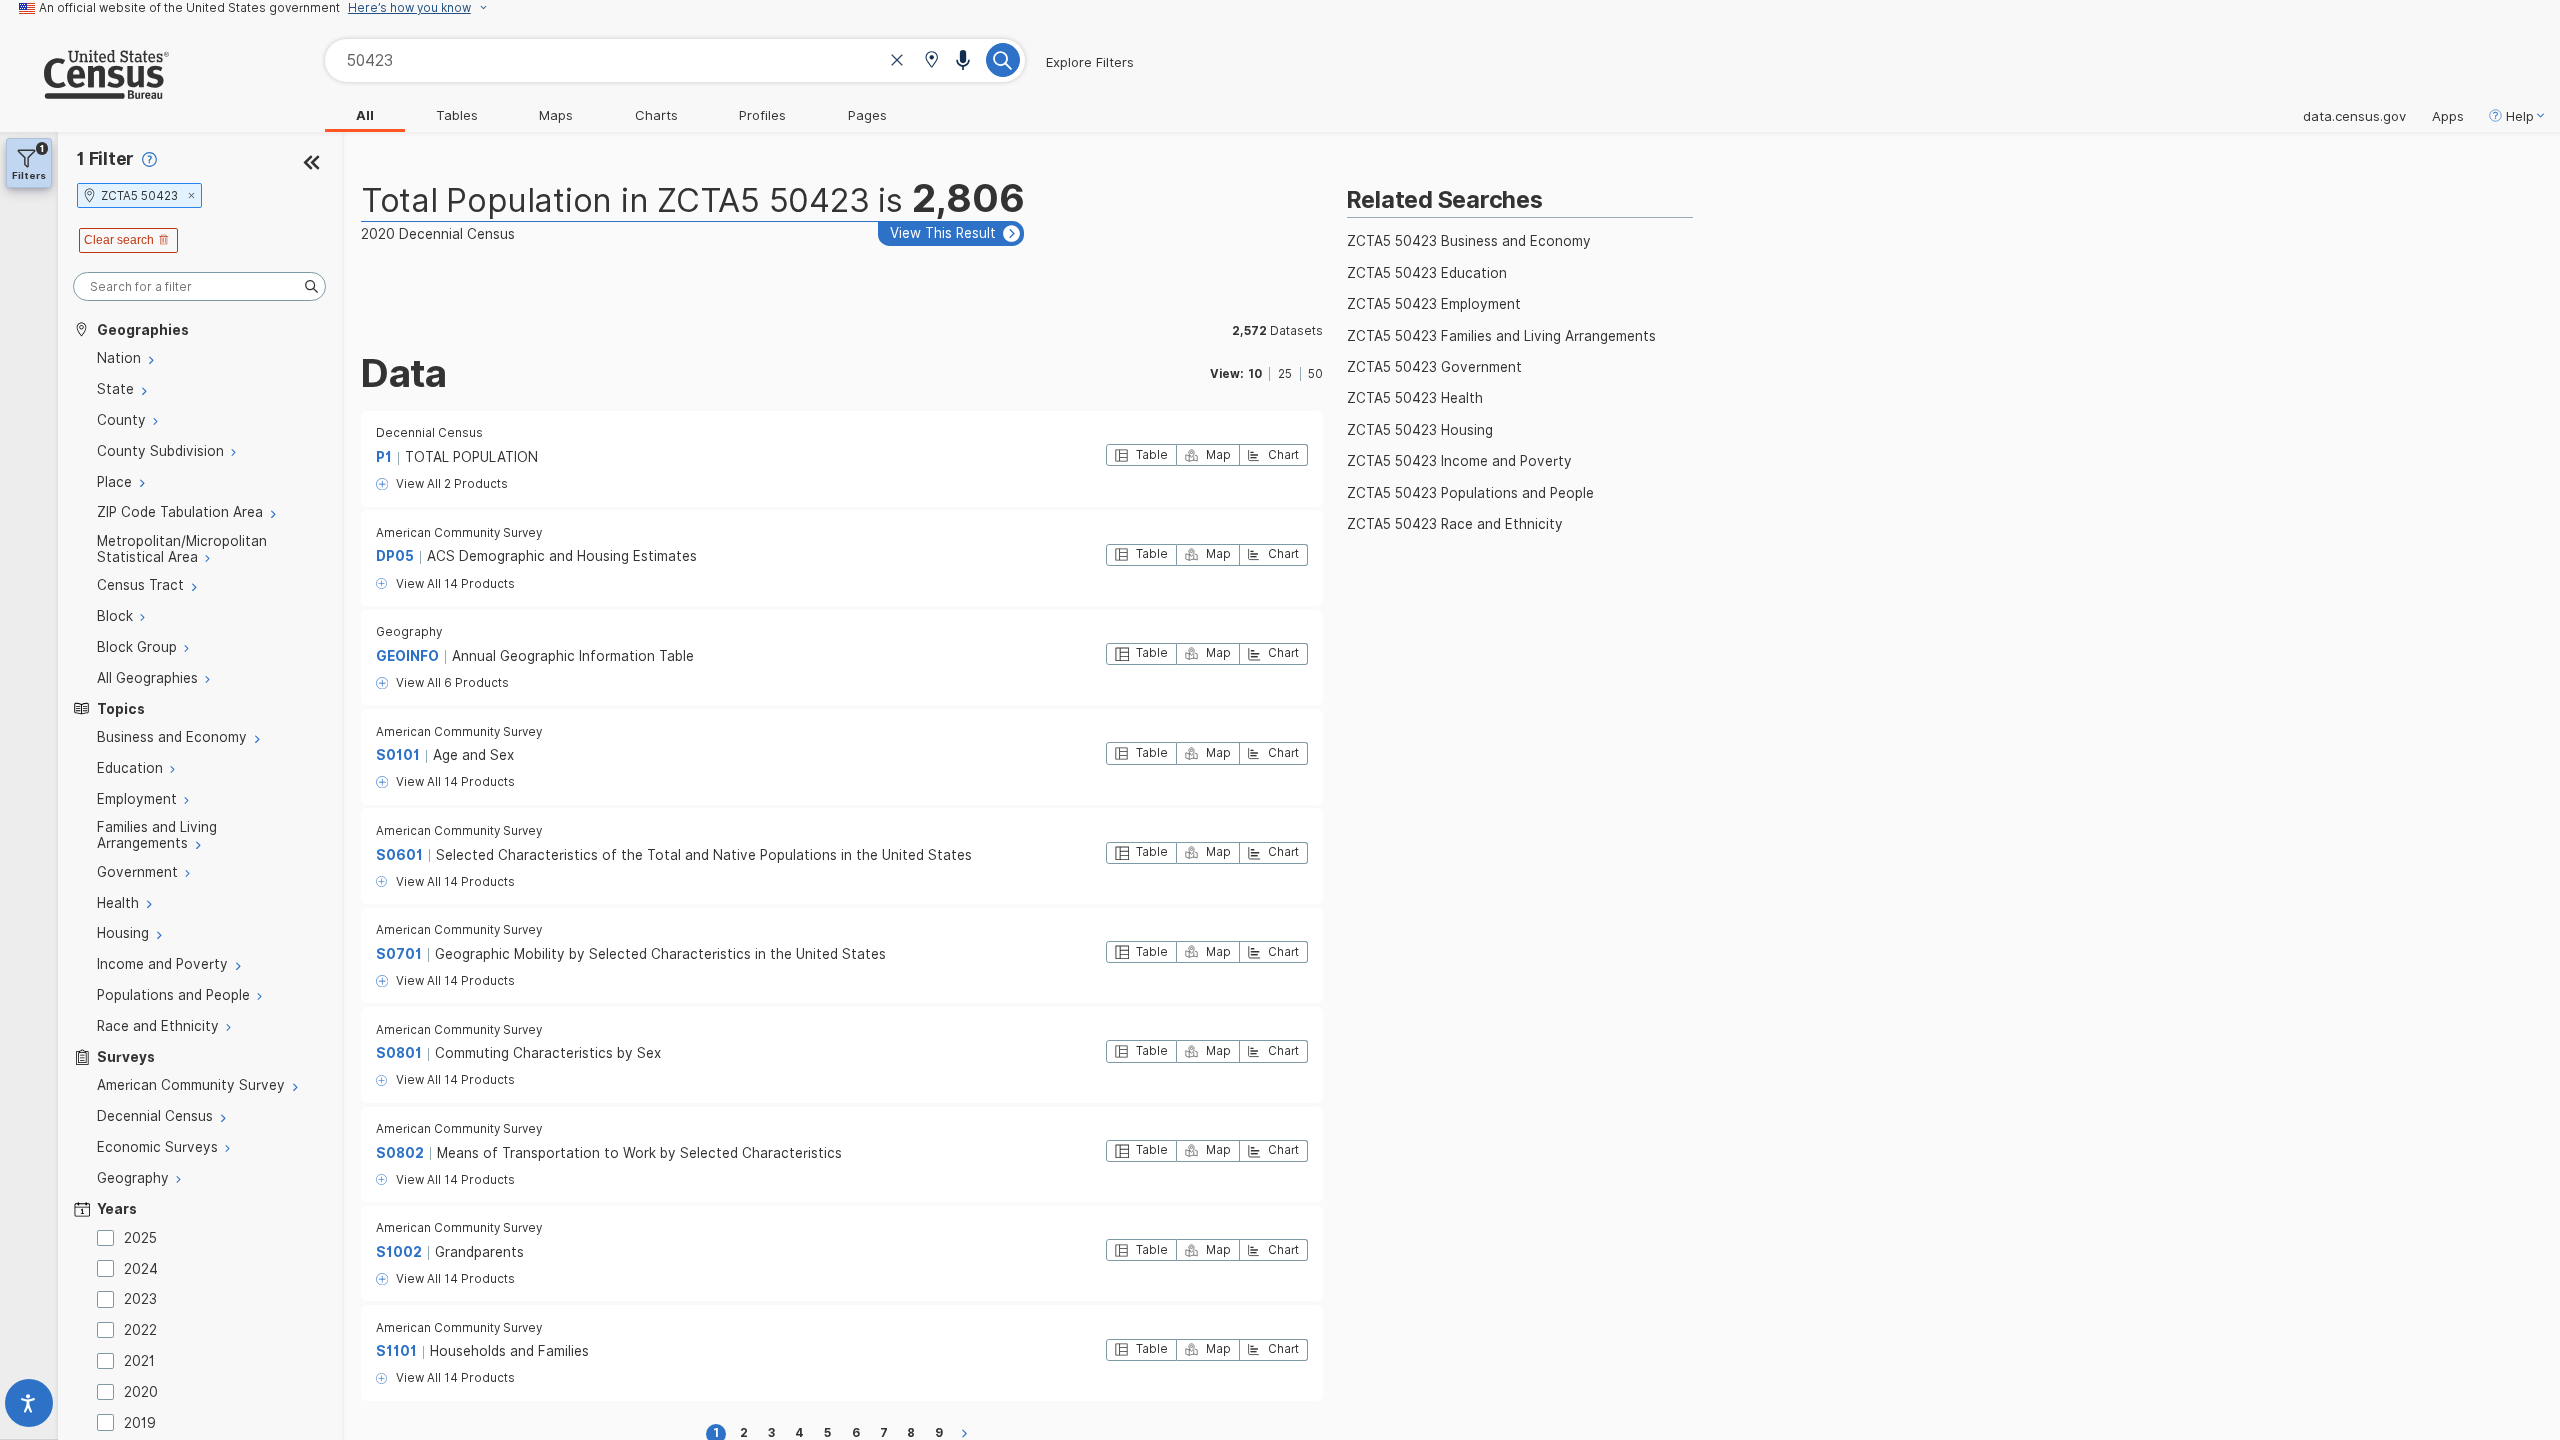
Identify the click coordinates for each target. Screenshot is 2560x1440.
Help (2520, 116)
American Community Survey (459, 533)
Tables (457, 115)
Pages (867, 115)
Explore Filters (1090, 62)
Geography (409, 632)
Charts (656, 115)
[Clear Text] (897, 62)
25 (1285, 374)
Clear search (119, 240)
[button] (931, 61)
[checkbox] (109, 1238)
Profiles (762, 115)
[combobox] (675, 60)
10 (1255, 374)
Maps (556, 115)
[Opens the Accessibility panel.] (29, 1407)
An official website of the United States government (189, 8)
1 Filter (105, 158)
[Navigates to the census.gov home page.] (84, 91)
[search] (199, 286)
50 (1315, 374)
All (365, 115)
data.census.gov (2354, 116)
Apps (2448, 116)
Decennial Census (429, 433)
